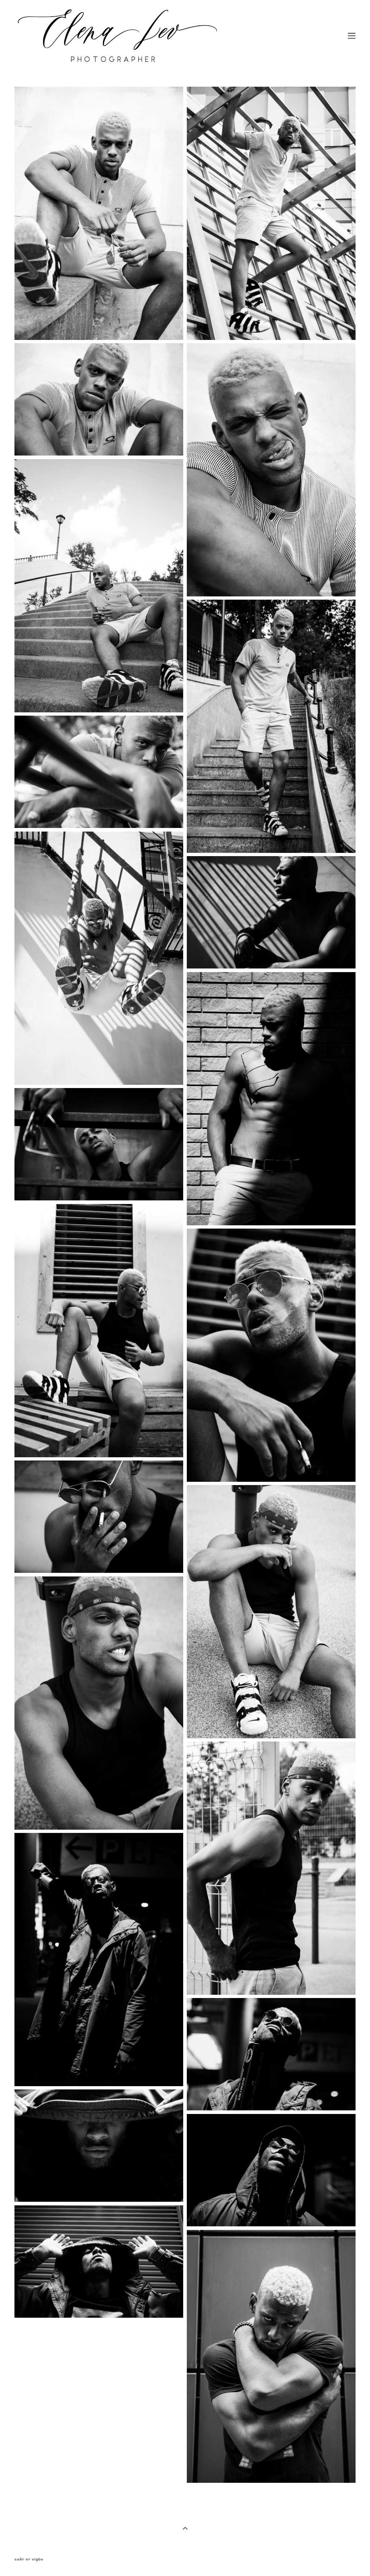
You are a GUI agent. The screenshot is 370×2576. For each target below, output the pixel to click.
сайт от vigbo (29, 2559)
